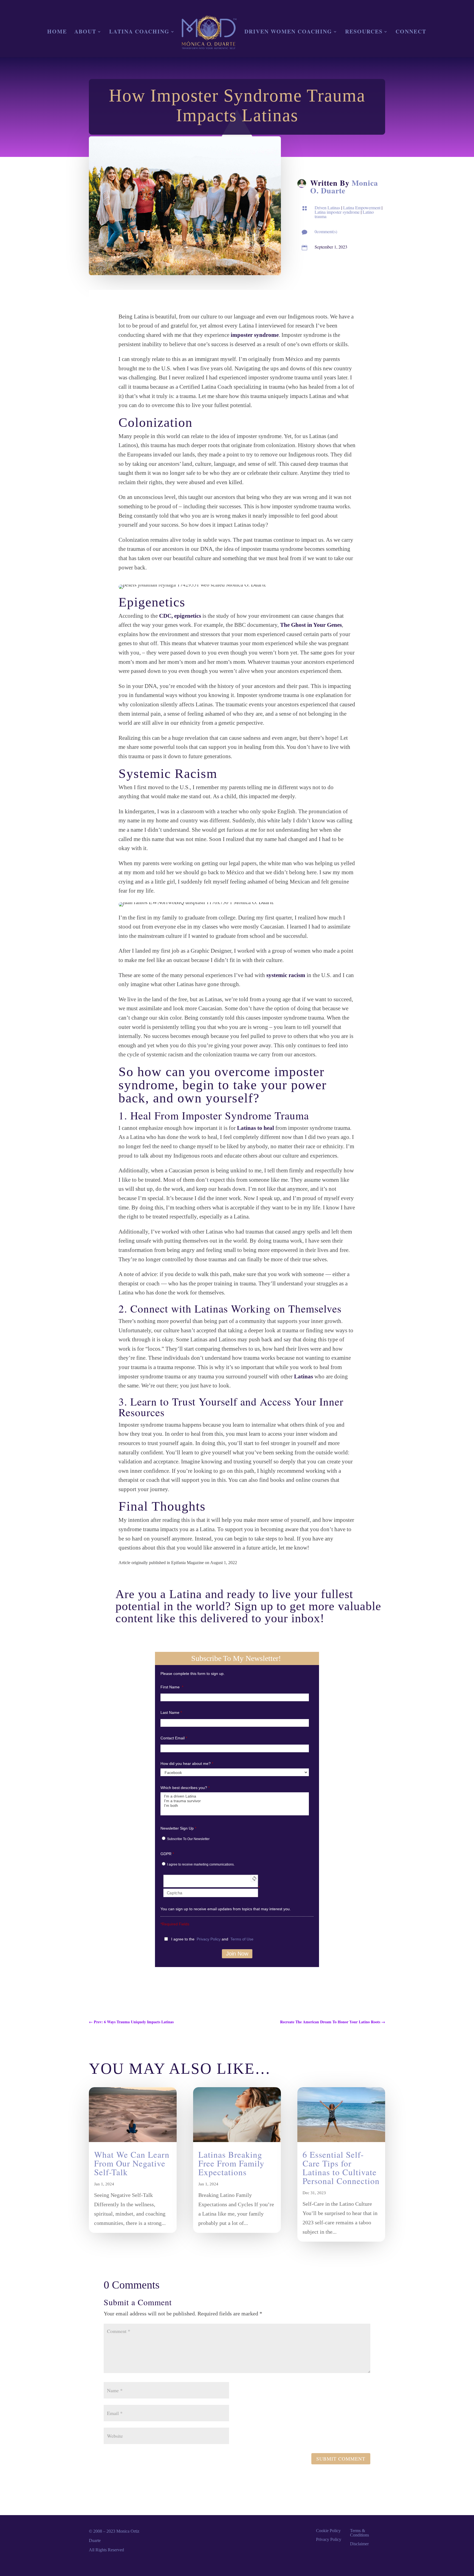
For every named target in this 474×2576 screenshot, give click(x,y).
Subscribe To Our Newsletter (188, 1839)
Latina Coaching (139, 33)
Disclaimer (359, 2544)
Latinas (304, 1376)
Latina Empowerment (362, 208)
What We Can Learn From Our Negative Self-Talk (132, 2163)
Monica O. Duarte (344, 187)
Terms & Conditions (359, 2533)
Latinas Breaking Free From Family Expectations (231, 2163)
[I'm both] (235, 1806)
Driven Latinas (327, 208)
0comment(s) (326, 231)
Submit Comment (341, 2459)
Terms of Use (242, 1939)
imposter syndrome (255, 335)
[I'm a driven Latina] (235, 1796)
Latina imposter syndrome (337, 212)
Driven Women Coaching (288, 33)
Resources (364, 33)
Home (57, 33)
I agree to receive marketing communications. (201, 1864)
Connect (411, 33)
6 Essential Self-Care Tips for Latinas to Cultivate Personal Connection (341, 2168)
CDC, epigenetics (180, 616)
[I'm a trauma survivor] (235, 1801)
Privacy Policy (209, 1939)
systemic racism (286, 975)
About (85, 33)
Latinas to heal (256, 1128)
